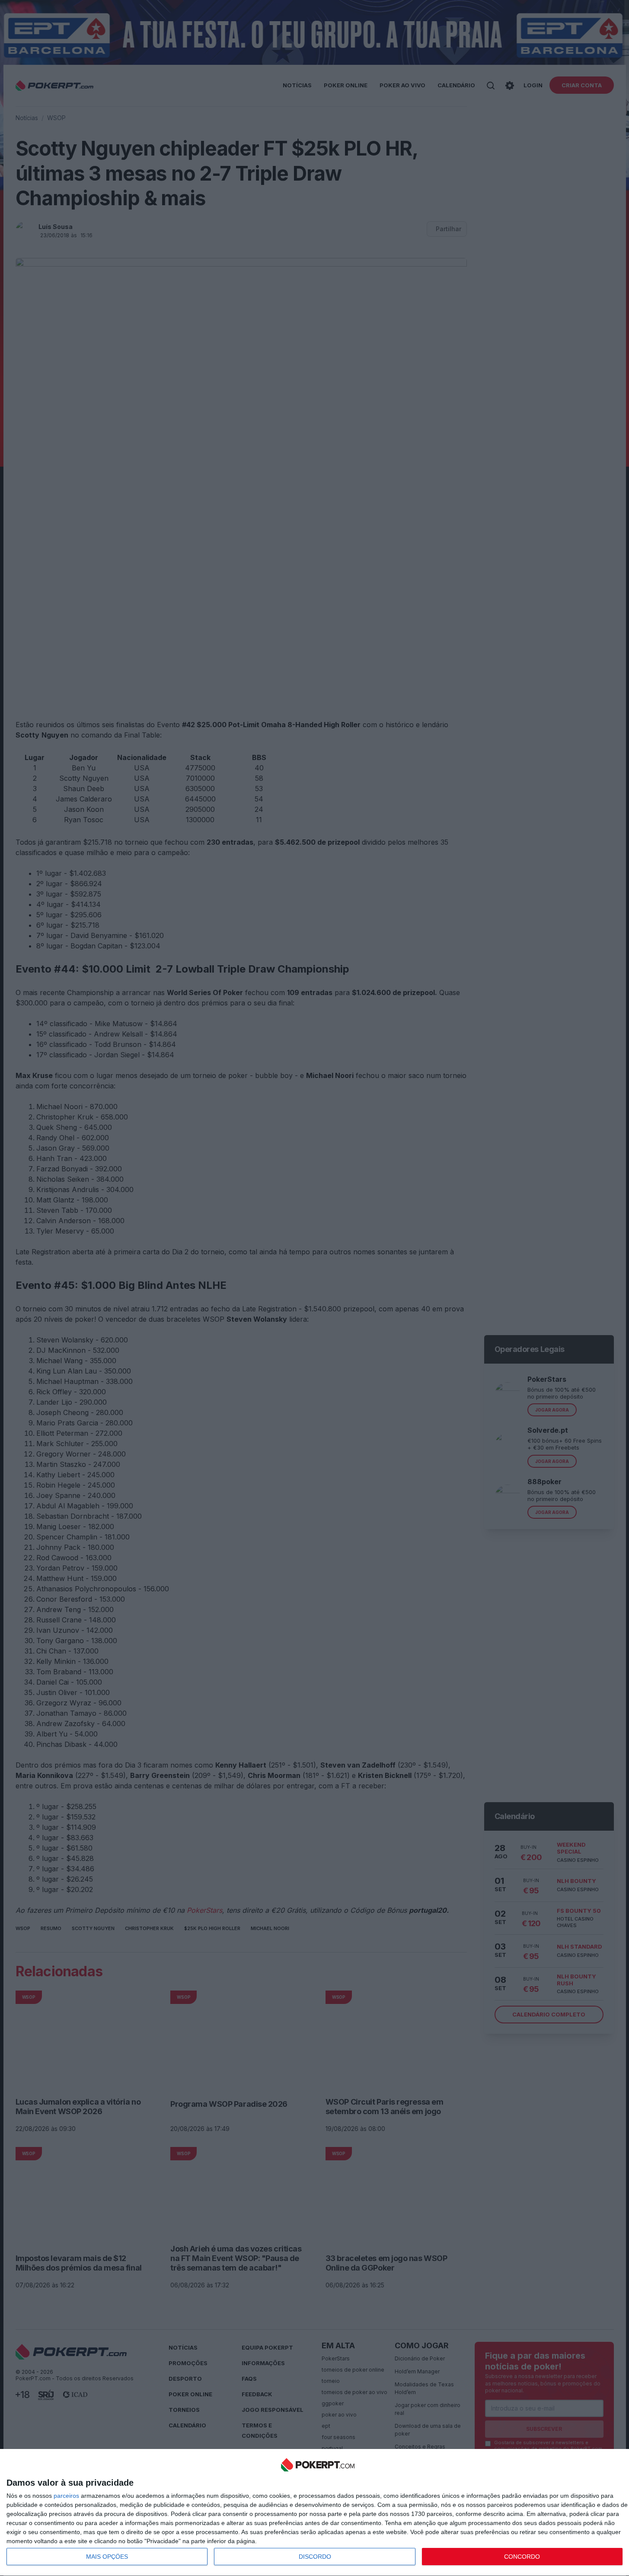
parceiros (66, 2496)
